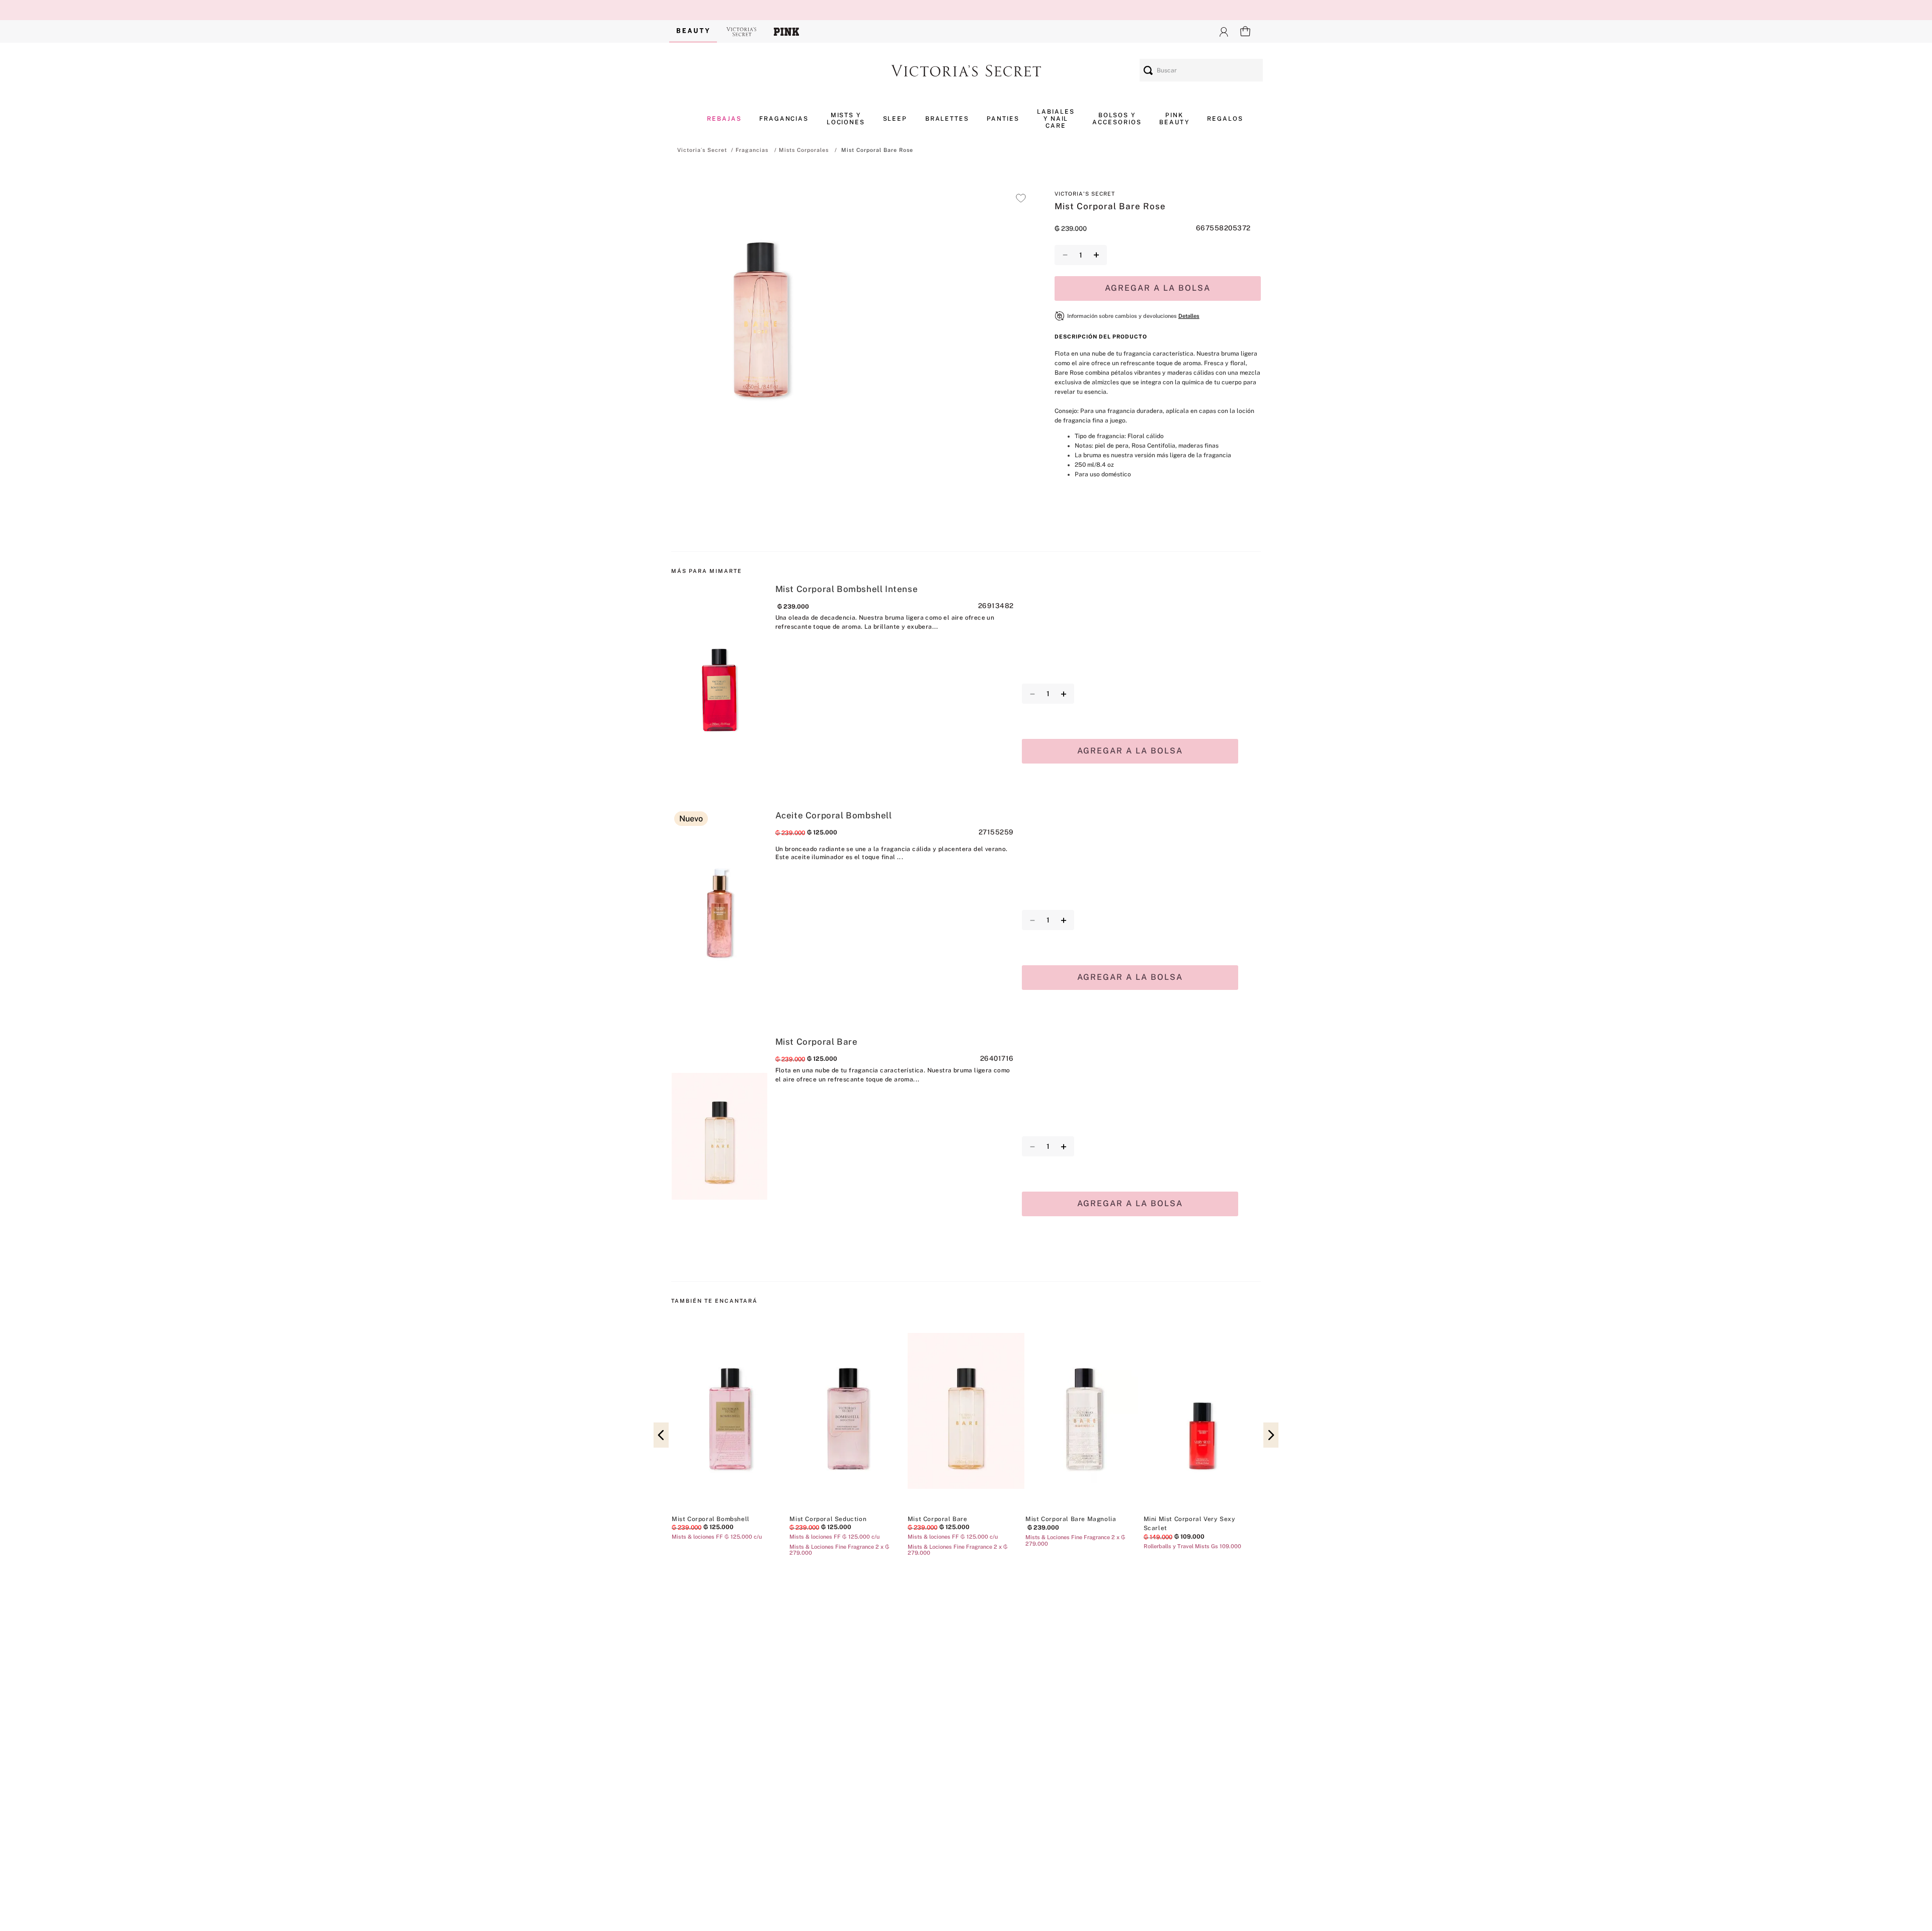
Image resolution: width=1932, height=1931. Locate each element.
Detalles (1189, 316)
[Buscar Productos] (1148, 70)
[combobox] (1201, 70)
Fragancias (752, 150)
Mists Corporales (804, 150)
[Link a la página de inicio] (702, 150)
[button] (761, 309)
